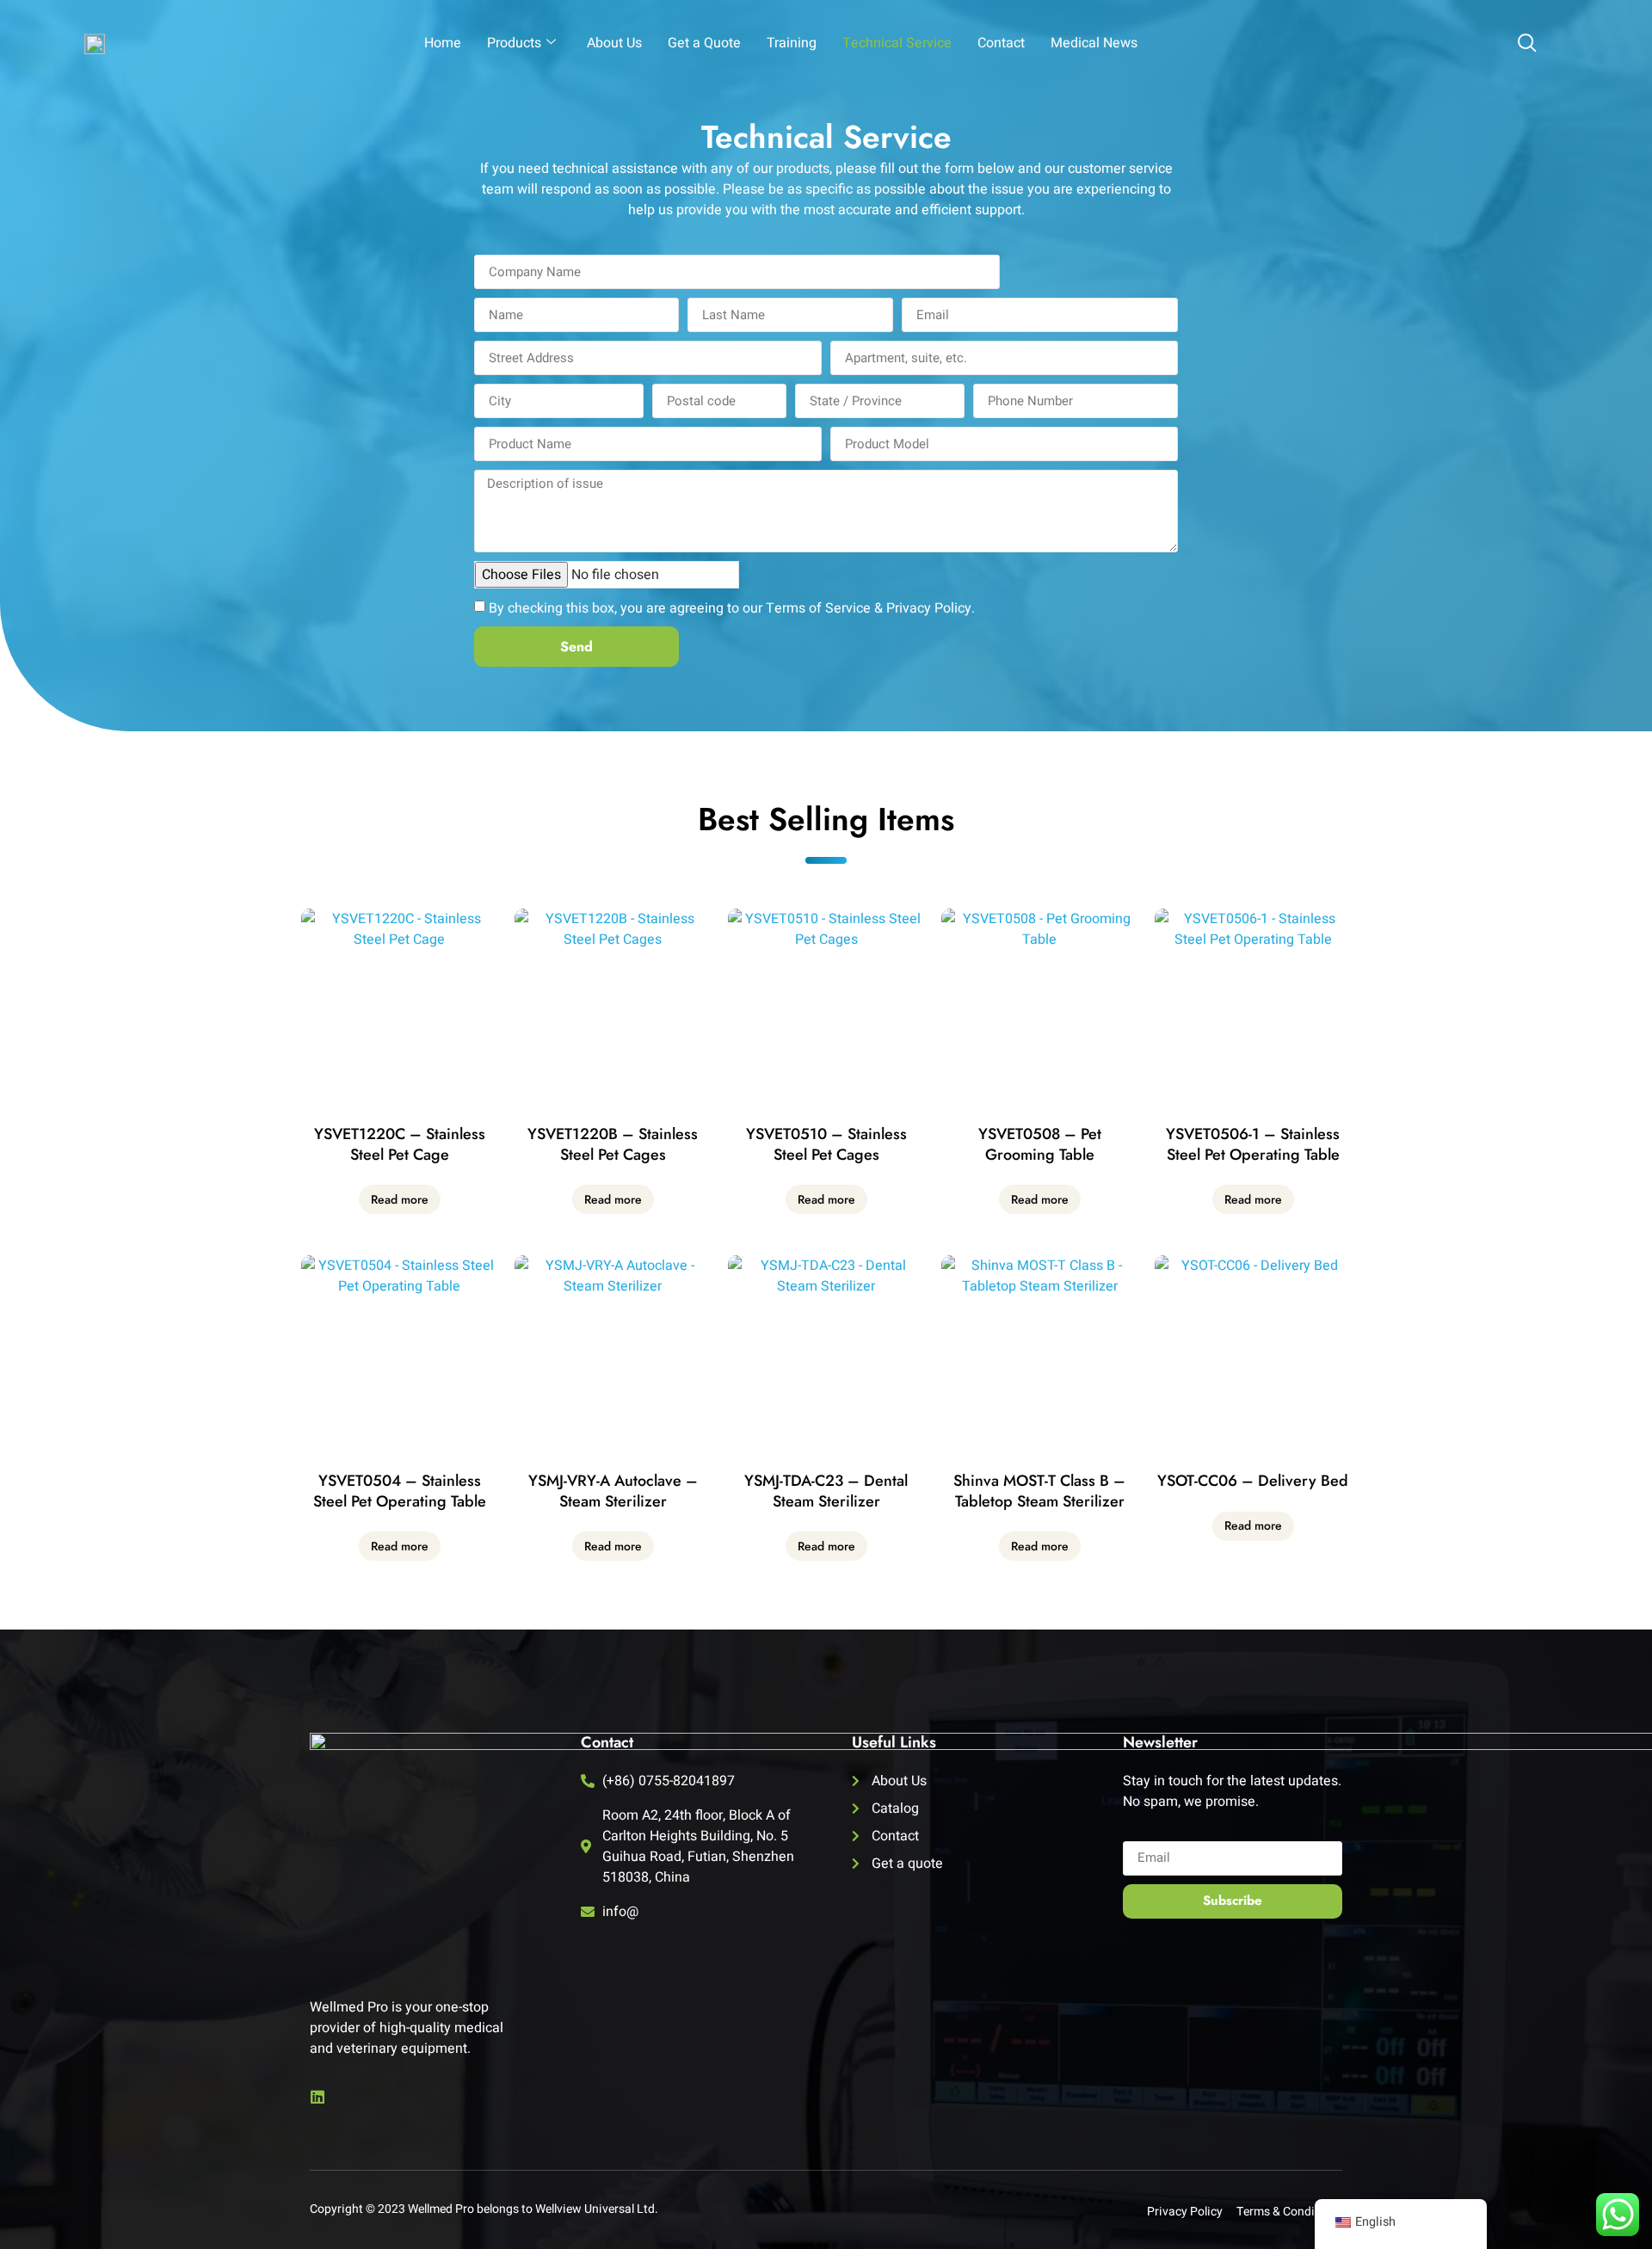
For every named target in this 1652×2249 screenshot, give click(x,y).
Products (514, 43)
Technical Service (897, 43)
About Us (614, 43)
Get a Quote (704, 43)
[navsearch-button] (1527, 45)
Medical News (1094, 43)
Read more (400, 1199)
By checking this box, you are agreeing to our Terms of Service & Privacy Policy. (732, 608)
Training (792, 43)
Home (443, 43)
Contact (1001, 43)
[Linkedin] (317, 2097)
